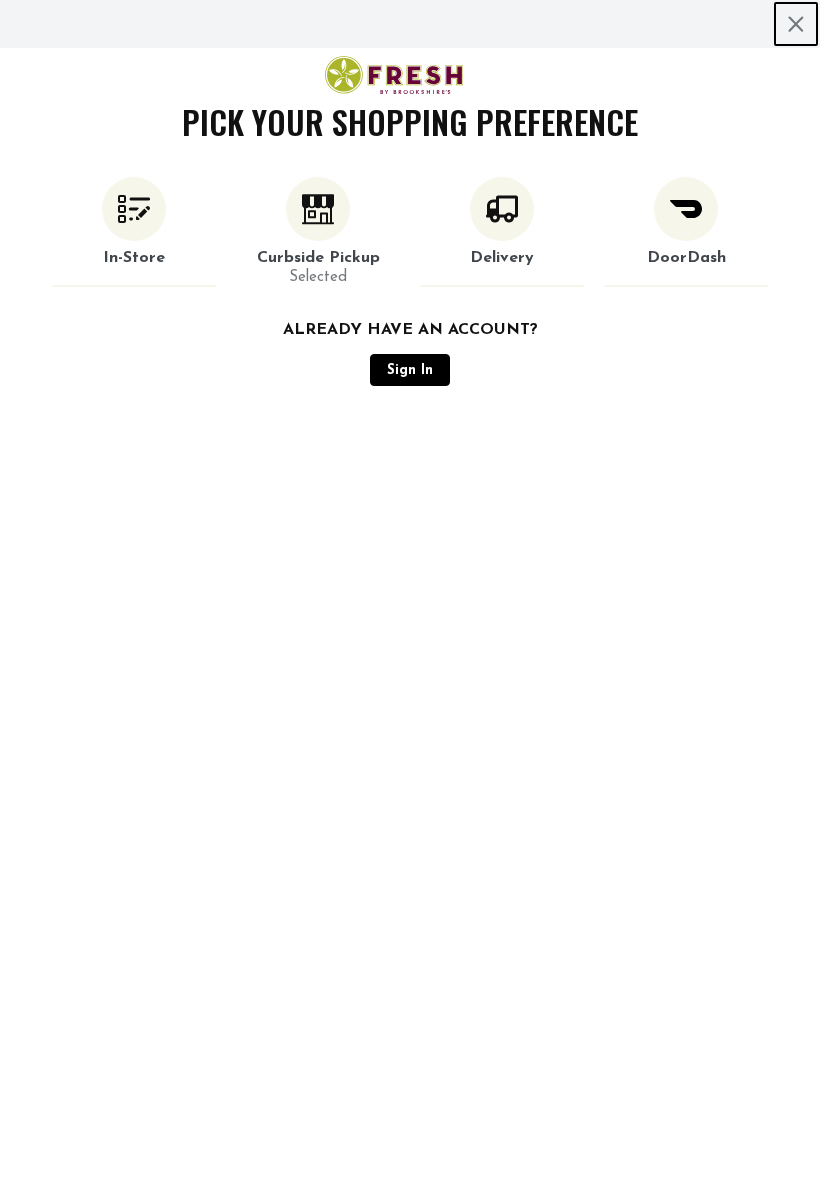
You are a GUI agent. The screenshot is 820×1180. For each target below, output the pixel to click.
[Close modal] (796, 24)
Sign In (410, 370)
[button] (134, 232)
